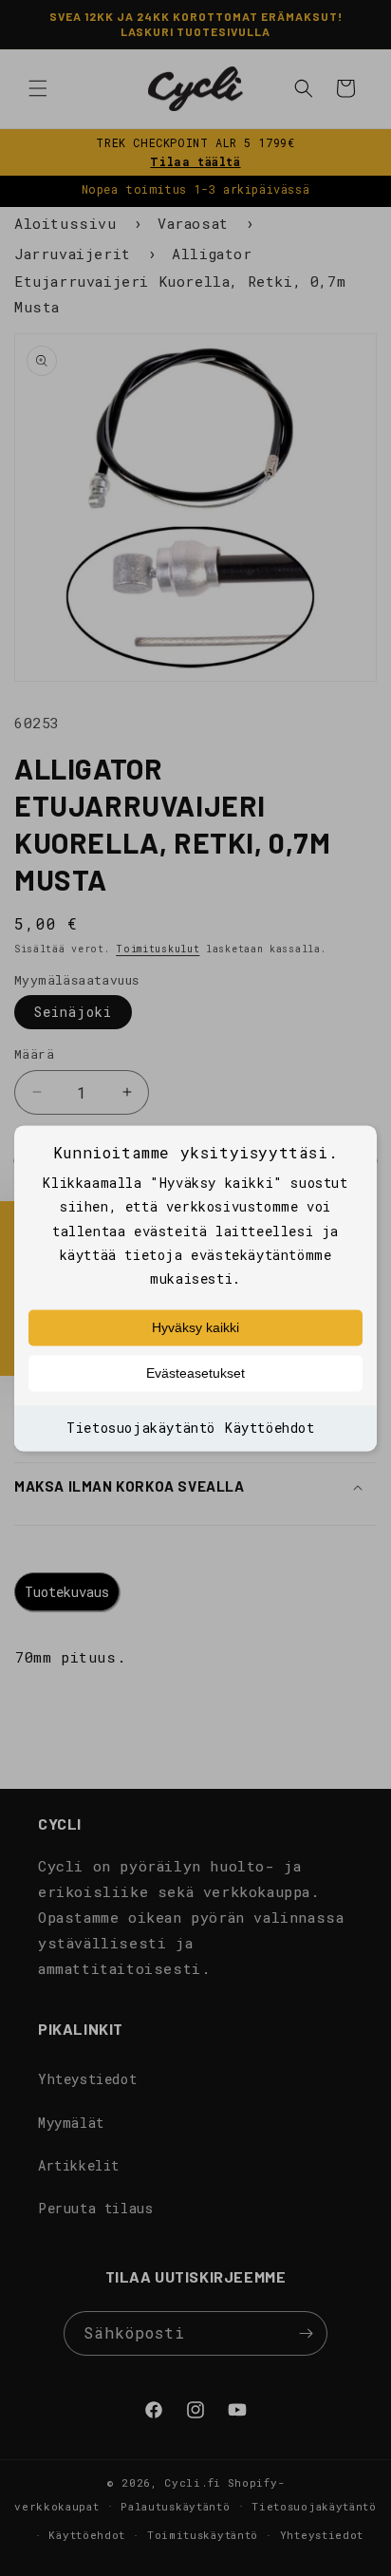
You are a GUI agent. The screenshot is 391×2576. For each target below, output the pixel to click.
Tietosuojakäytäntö (141, 1429)
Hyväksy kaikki (195, 1328)
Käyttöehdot (270, 1429)
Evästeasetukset (195, 1374)
